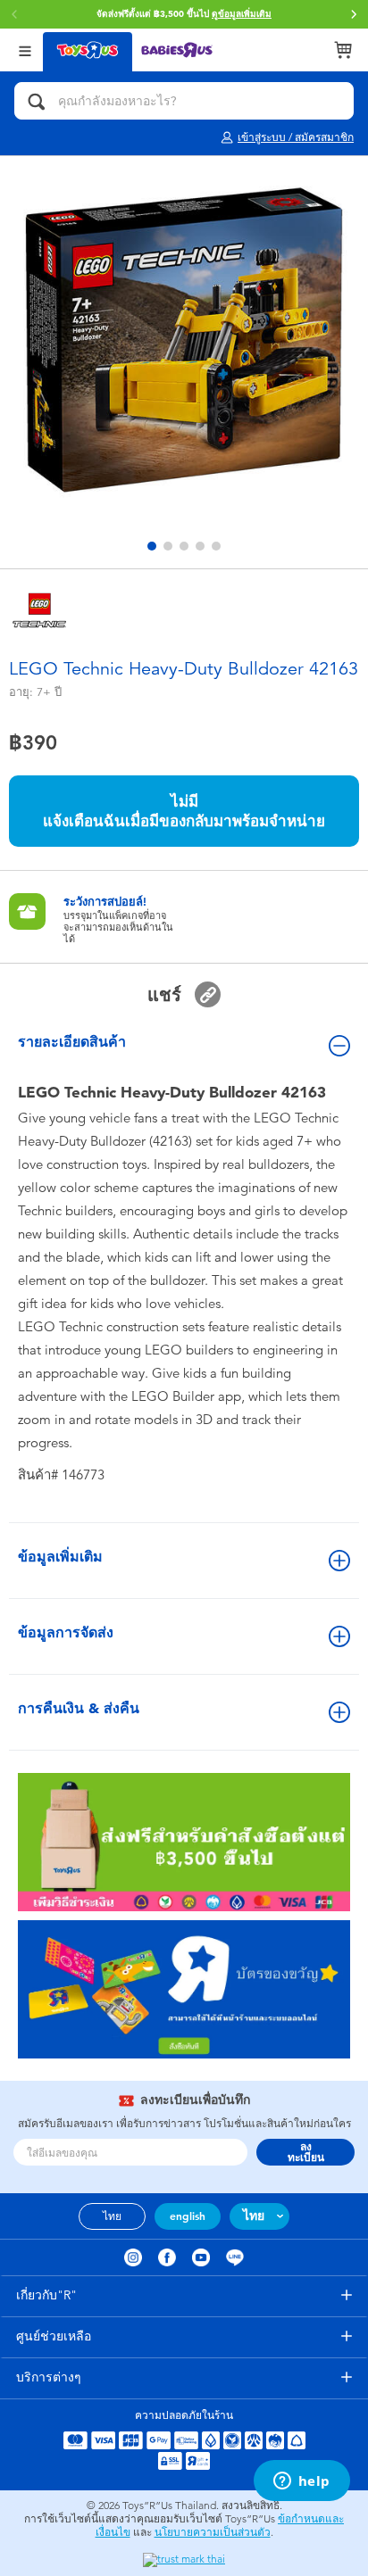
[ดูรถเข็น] (343, 50)
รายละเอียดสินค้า (72, 1042)
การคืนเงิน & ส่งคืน (79, 1708)
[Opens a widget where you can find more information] (301, 2482)
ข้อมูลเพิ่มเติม (60, 1557)
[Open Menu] (25, 50)
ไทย (112, 2216)
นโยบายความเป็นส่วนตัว (213, 2532)
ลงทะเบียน (306, 2152)
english (188, 2216)
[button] (354, 14)
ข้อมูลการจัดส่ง (66, 1632)
